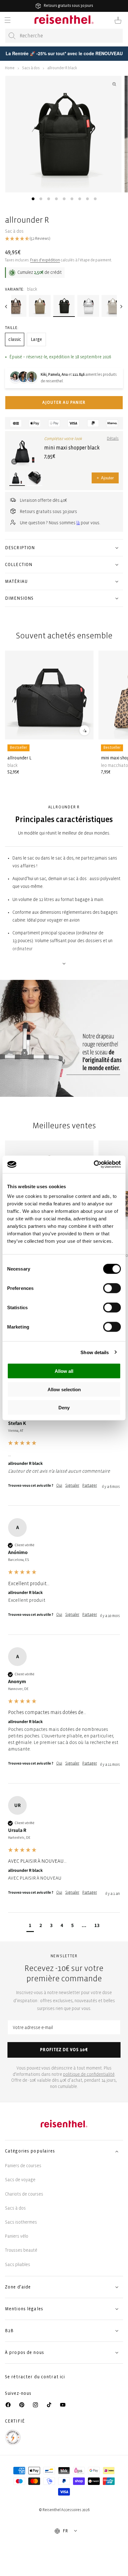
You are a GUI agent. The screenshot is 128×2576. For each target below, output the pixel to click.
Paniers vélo (17, 2236)
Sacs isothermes (21, 2222)
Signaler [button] (72, 1486)
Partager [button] (90, 1486)
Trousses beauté (21, 2250)
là (78, 523)
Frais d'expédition (45, 260)
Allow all (64, 1371)
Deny (64, 1408)
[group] (64, 1447)
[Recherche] (12, 36)
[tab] (33, 199)
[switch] (112, 1288)
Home (10, 68)
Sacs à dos (31, 68)
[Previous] (7, 307)
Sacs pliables (18, 2265)
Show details (95, 1352)
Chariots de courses (24, 2194)
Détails (113, 439)
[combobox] (64, 36)
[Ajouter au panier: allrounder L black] (85, 730)
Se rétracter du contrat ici (35, 2377)
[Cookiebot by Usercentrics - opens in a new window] (94, 1165)
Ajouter (105, 478)
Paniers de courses (23, 2166)
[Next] (121, 307)
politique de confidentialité (89, 2074)
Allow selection (64, 1389)
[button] (7, 20)
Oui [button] (59, 1486)
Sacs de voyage (20, 2180)
